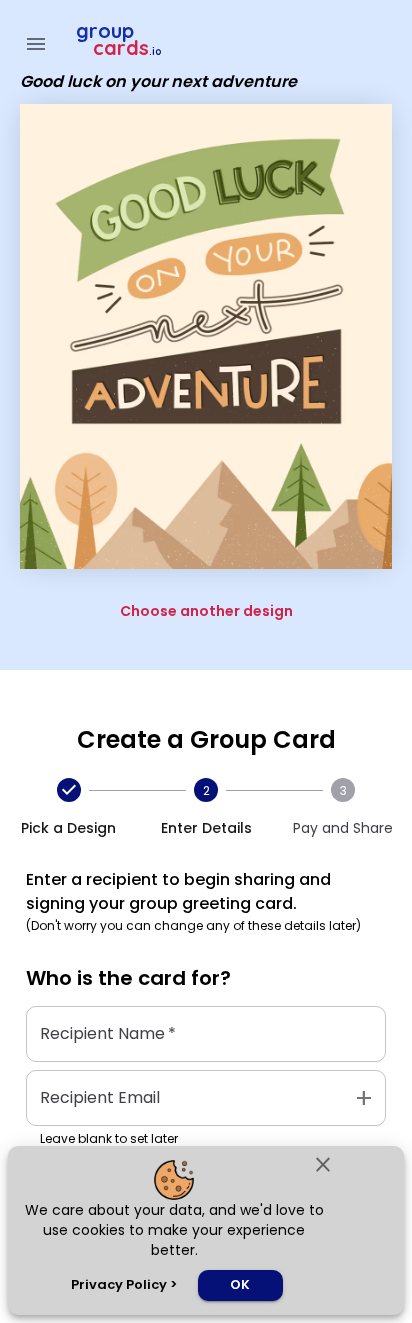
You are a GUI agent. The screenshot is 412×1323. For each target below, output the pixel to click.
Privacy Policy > (124, 1284)
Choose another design (206, 611)
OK (240, 1284)
